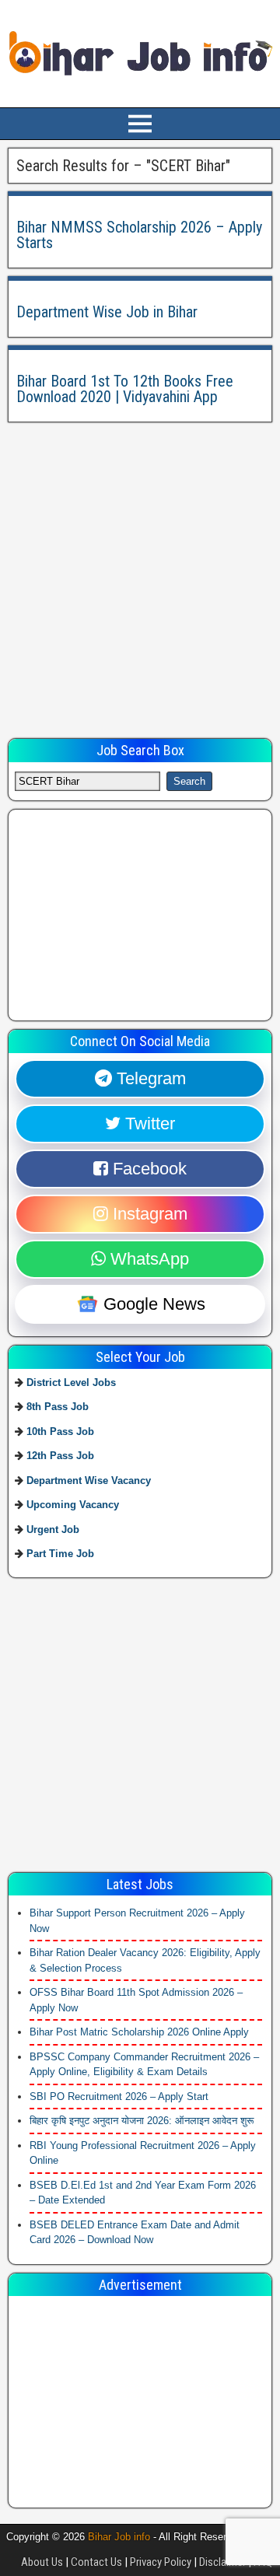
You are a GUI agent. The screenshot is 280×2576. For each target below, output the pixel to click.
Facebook (147, 1169)
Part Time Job (60, 1554)
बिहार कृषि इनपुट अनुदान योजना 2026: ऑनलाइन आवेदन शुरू (142, 2121)
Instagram (148, 1214)
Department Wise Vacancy (89, 1480)
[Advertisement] (140, 570)
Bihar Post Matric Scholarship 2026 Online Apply (139, 2032)
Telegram (149, 1078)
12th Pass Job (60, 1456)
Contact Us (96, 2562)
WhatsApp (147, 1259)
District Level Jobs (71, 1382)
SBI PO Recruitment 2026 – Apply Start (119, 2096)
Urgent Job (53, 1529)
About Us (42, 2562)
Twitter (148, 1123)
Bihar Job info (119, 2537)
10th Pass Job (60, 1431)
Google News (152, 1304)
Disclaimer (222, 2562)
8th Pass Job (58, 1407)
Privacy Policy (161, 2562)
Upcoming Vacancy (73, 1505)
